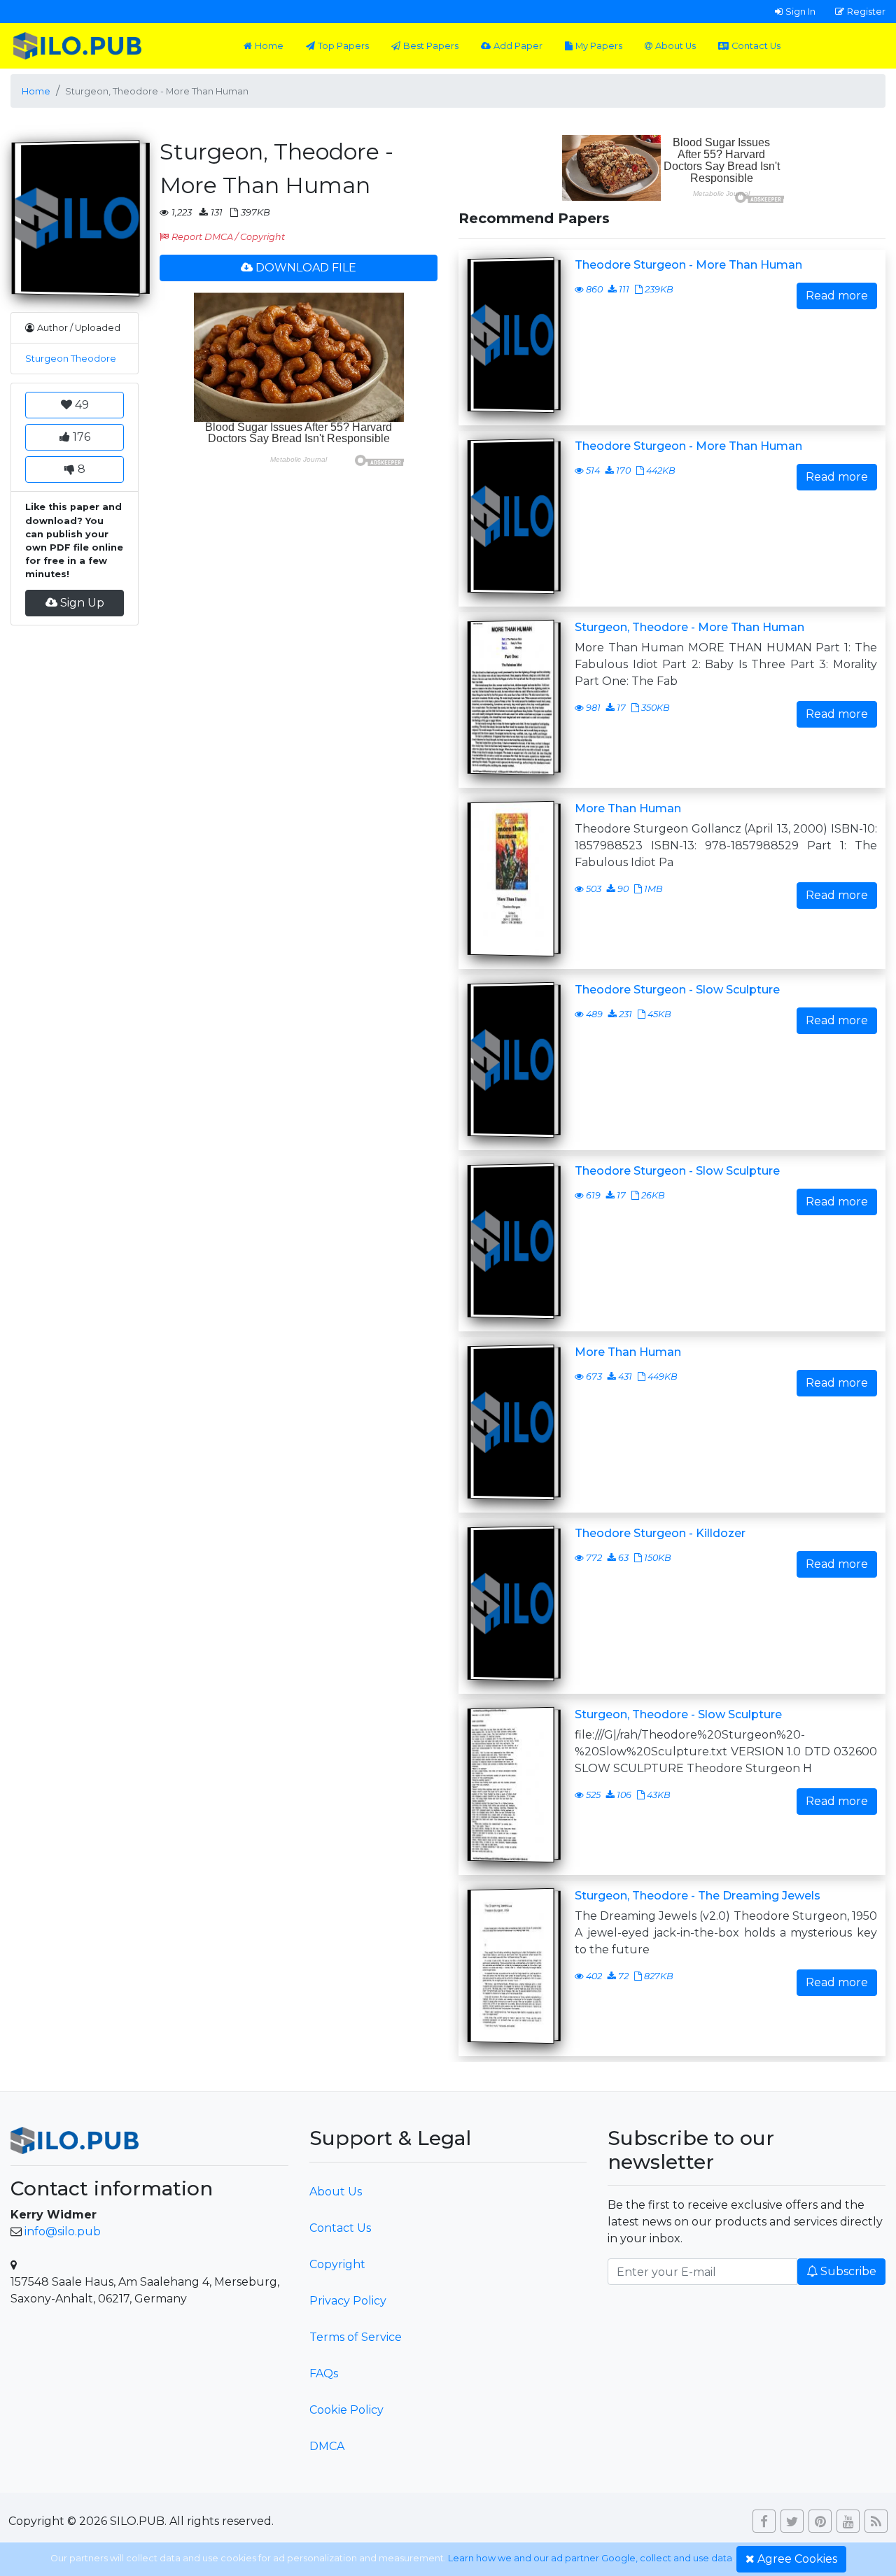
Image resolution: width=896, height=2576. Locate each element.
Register (866, 11)
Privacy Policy (348, 2301)
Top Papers (343, 46)
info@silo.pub (63, 2231)
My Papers (599, 46)
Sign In (800, 11)
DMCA (327, 2446)
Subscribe (848, 2271)
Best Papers (431, 46)
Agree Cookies (797, 2559)
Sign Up (82, 603)
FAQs (324, 2373)
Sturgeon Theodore (71, 359)
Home (269, 46)
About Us (675, 46)
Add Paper (518, 46)
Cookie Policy (346, 2410)
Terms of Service (356, 2337)
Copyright (337, 2264)
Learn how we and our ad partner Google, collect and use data (590, 2558)
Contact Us (756, 46)
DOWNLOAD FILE (306, 268)
